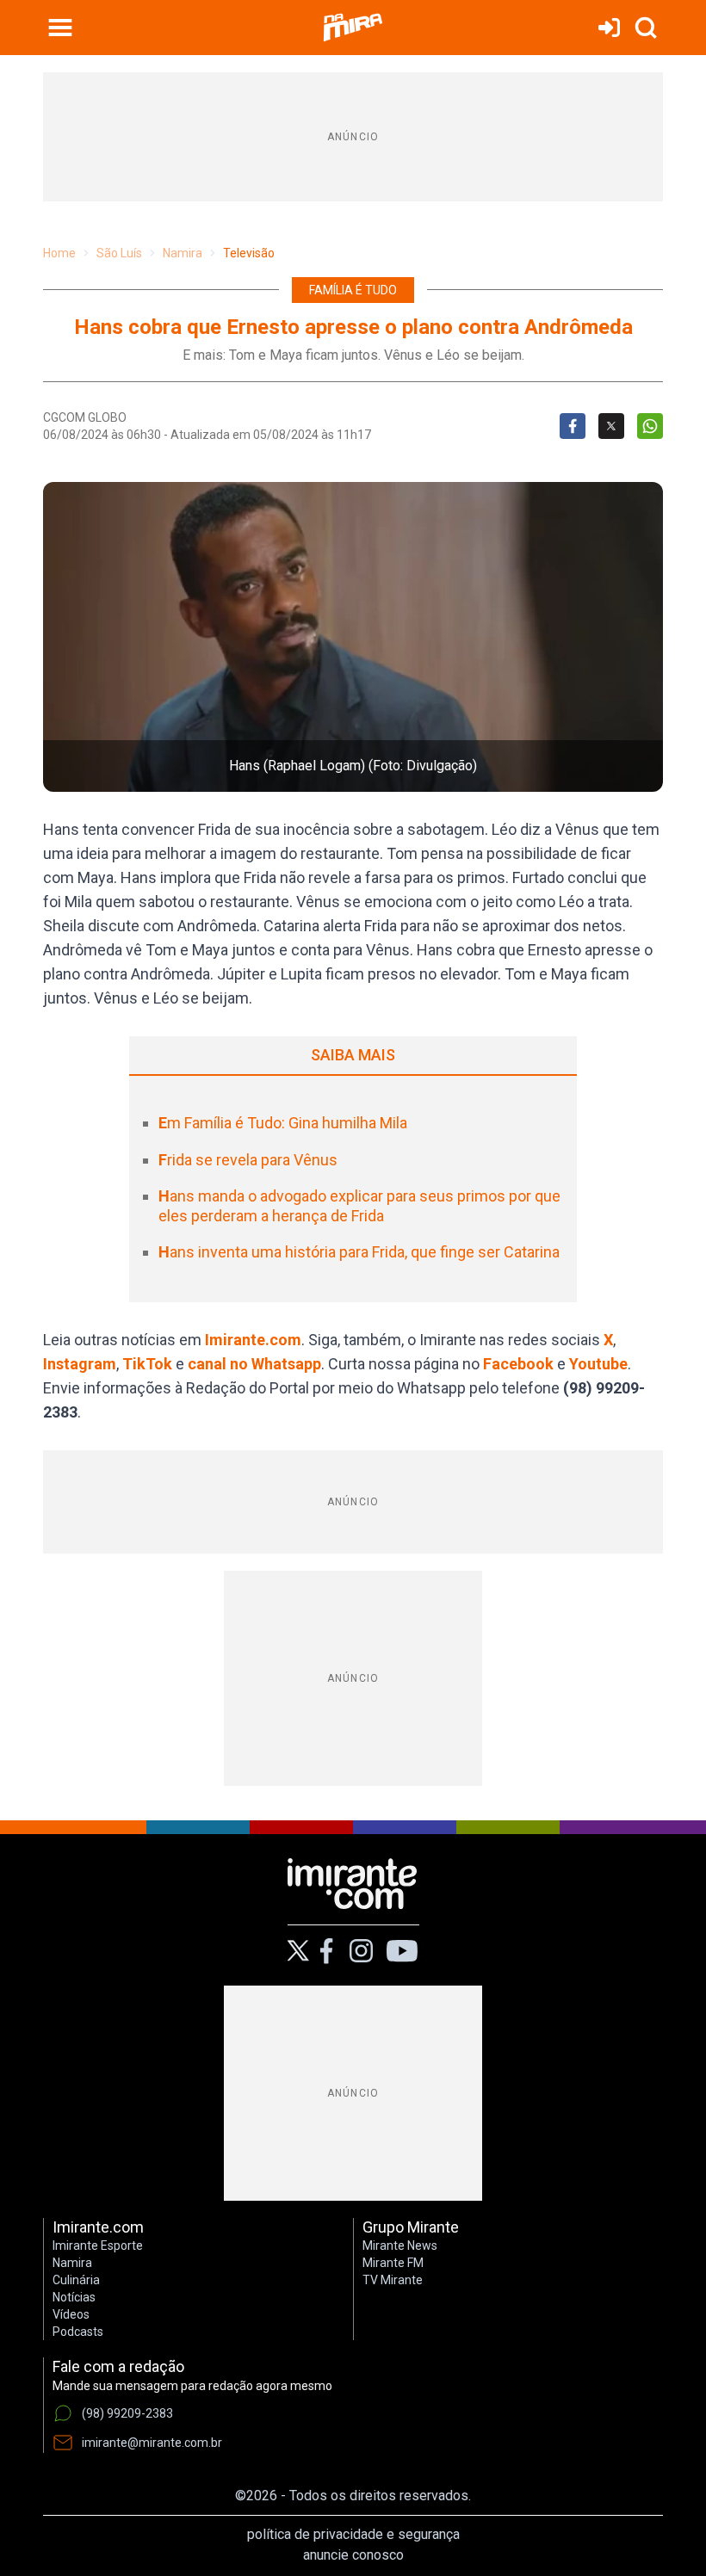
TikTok (147, 1364)
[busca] (646, 28)
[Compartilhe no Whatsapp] (650, 426)
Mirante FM (393, 2263)
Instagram (80, 1364)
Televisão (249, 253)
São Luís (119, 253)
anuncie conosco (353, 2555)
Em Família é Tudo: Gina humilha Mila (283, 1123)
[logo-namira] (353, 28)
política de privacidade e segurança (353, 2534)
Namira (183, 253)
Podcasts (78, 2332)
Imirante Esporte (98, 2246)
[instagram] (361, 1951)
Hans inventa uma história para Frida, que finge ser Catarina (359, 1252)
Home (59, 253)
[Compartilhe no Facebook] (573, 426)
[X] (298, 1951)
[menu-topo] (60, 28)
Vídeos (71, 2314)
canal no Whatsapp (254, 1364)
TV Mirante (393, 2280)
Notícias (74, 2297)
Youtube (598, 1364)
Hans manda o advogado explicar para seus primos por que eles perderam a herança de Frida (359, 1206)
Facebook (518, 1364)
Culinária (76, 2280)
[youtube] (402, 1951)
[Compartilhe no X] (611, 426)
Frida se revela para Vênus (248, 1160)
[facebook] (326, 1951)
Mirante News (400, 2246)
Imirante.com (253, 1340)
